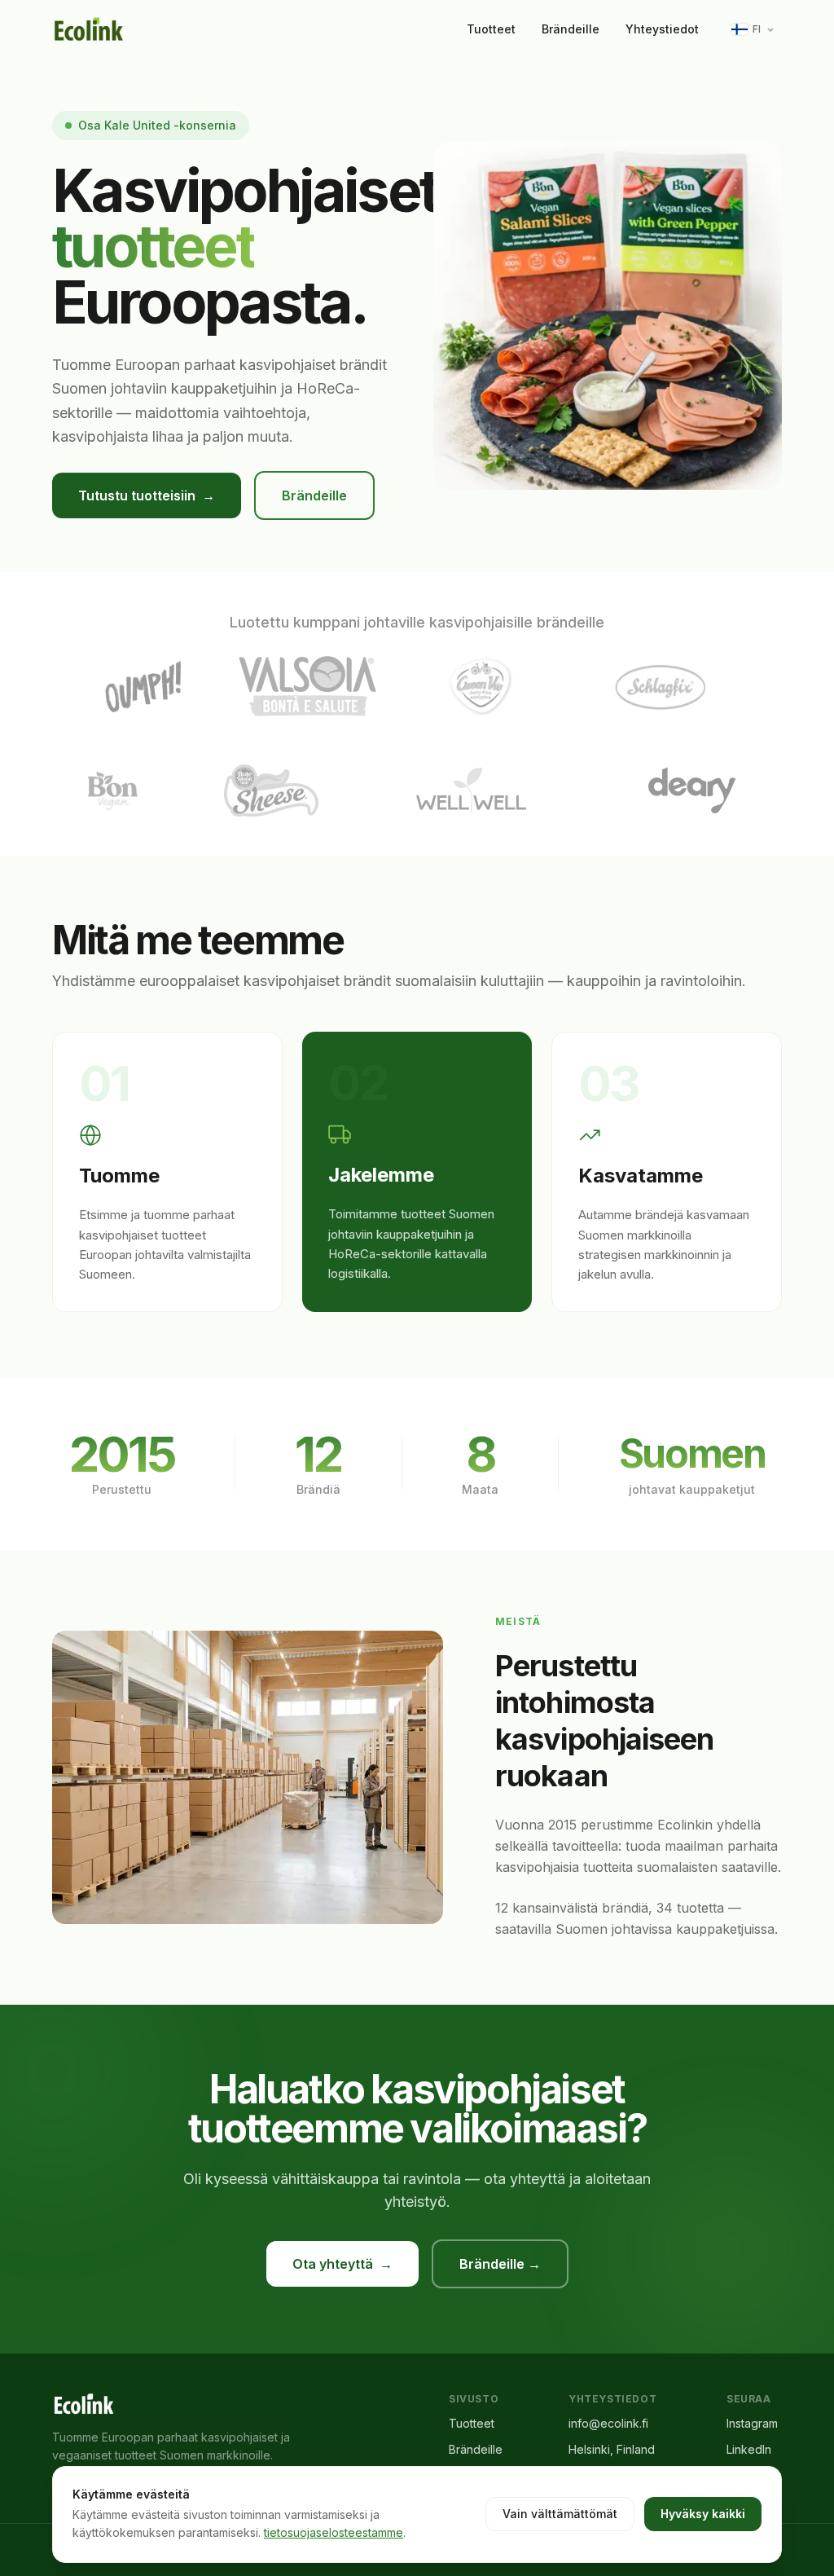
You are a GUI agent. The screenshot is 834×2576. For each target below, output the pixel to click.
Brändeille (571, 29)
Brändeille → (500, 2264)
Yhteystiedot (662, 29)
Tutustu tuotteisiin (147, 495)
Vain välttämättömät (560, 2514)
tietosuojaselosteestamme (334, 2532)
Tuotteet (491, 29)
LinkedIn (749, 2449)
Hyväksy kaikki (703, 2514)
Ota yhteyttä (342, 2264)
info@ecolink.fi (608, 2423)
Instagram (752, 2423)
